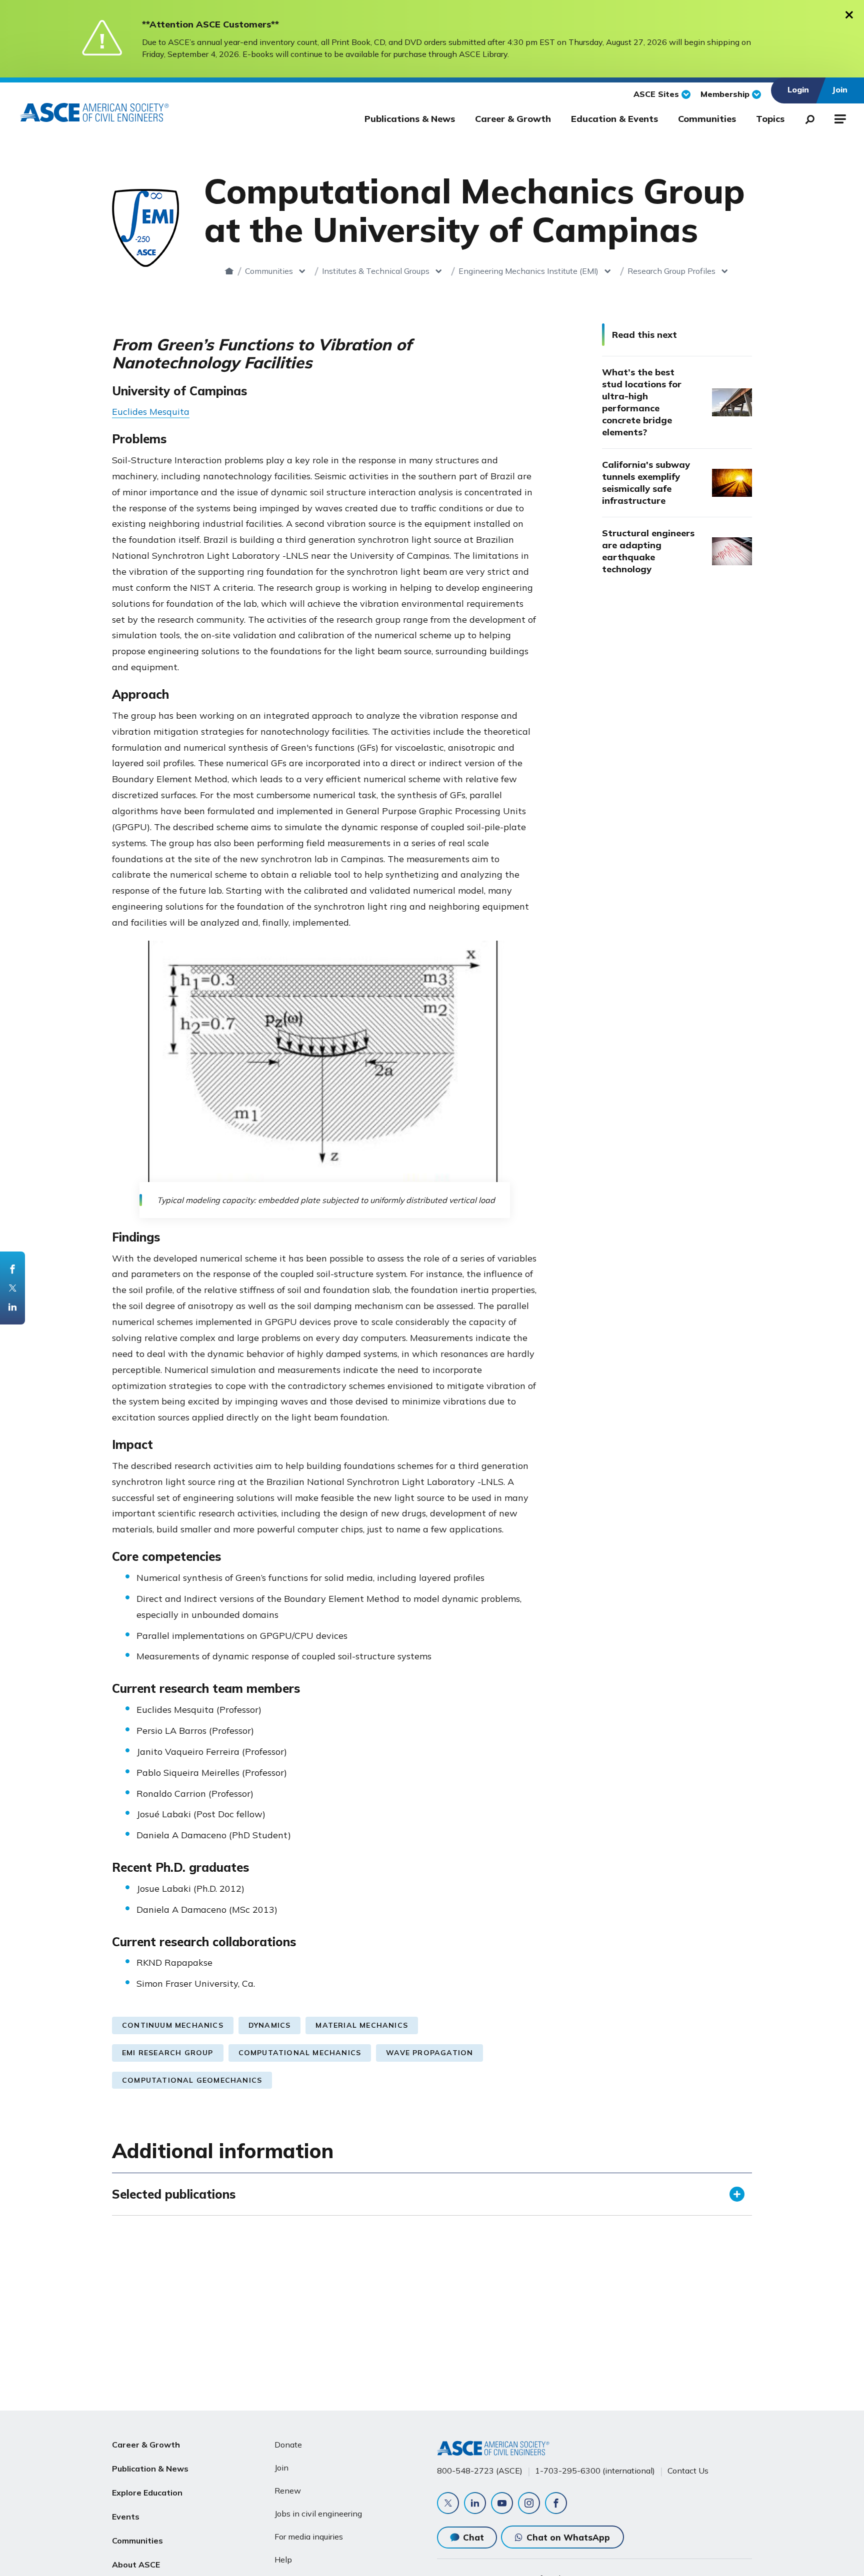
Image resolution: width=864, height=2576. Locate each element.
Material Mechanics (362, 2025)
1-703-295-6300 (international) (595, 2471)
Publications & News (410, 119)
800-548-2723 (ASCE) (480, 2471)
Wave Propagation (429, 2053)
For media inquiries (309, 2537)
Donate (288, 2445)
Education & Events (614, 119)
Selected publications (174, 2194)
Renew (288, 2491)
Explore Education (147, 2493)
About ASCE (136, 2565)
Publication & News (150, 2469)
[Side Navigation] (839, 117)
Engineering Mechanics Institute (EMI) (528, 271)
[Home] (229, 271)
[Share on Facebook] (12, 1269)
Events (126, 2517)
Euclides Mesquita (151, 412)
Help (283, 2560)
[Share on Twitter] (12, 1288)
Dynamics (270, 2025)
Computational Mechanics (300, 2053)
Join (281, 2468)
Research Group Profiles (671, 271)
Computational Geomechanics (192, 2080)
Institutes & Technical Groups (376, 271)
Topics (770, 119)
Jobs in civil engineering (318, 2514)
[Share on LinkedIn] (12, 1307)
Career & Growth (513, 119)
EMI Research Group (168, 2053)
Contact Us (688, 2471)
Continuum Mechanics (173, 2025)
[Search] (807, 117)
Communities (707, 119)
